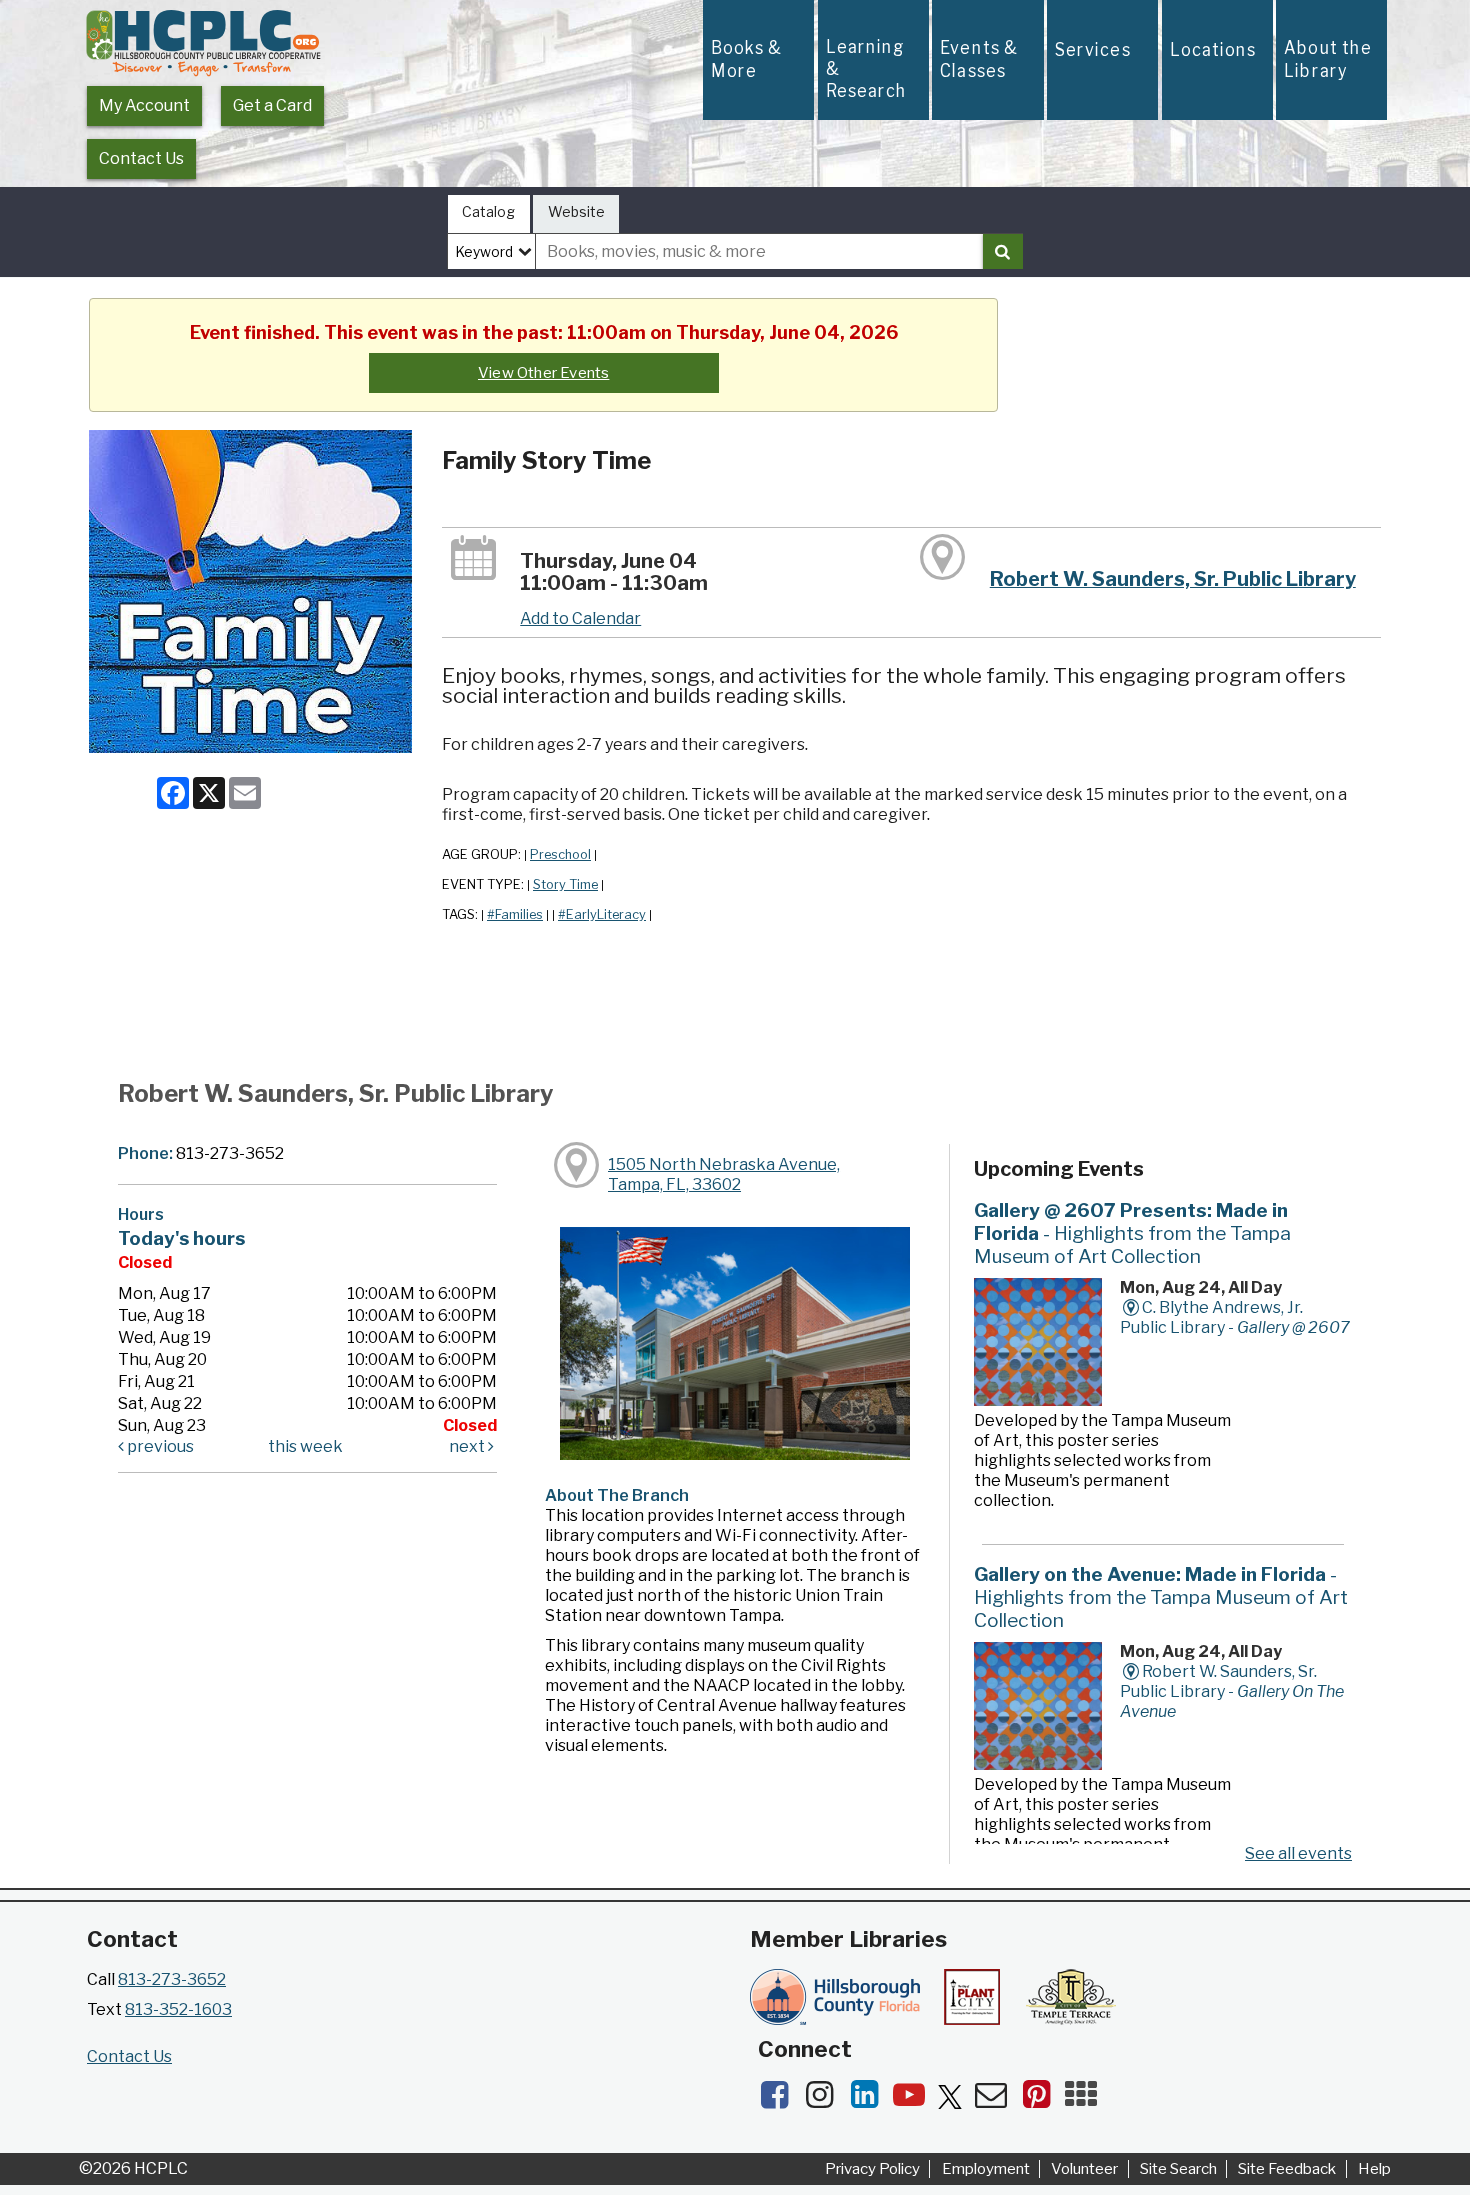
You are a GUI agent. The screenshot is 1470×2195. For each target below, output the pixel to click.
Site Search (1178, 2169)
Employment (986, 2169)
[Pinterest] (1042, 2100)
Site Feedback (1287, 2169)
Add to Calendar (580, 618)
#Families (515, 914)
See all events (1298, 1853)
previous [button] (159, 1446)
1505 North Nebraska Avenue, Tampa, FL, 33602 (724, 1174)
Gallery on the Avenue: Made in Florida (1161, 1597)
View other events (543, 373)
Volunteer (1084, 2169)
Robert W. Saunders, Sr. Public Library (1173, 579)
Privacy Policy (872, 2169)
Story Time (565, 884)
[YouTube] (915, 2100)
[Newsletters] (997, 2100)
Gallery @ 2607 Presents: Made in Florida (1132, 1233)
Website (576, 211)
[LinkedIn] (870, 2100)
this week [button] (305, 1446)
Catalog (488, 211)
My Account (144, 105)
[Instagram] (825, 2100)
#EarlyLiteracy (602, 914)
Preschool (560, 854)
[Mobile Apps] (1086, 2100)
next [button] (468, 1446)
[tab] (489, 214)
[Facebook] (780, 2100)
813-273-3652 (172, 1979)
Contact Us (141, 158)
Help (1374, 2169)
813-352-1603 (178, 2009)
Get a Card (272, 105)
